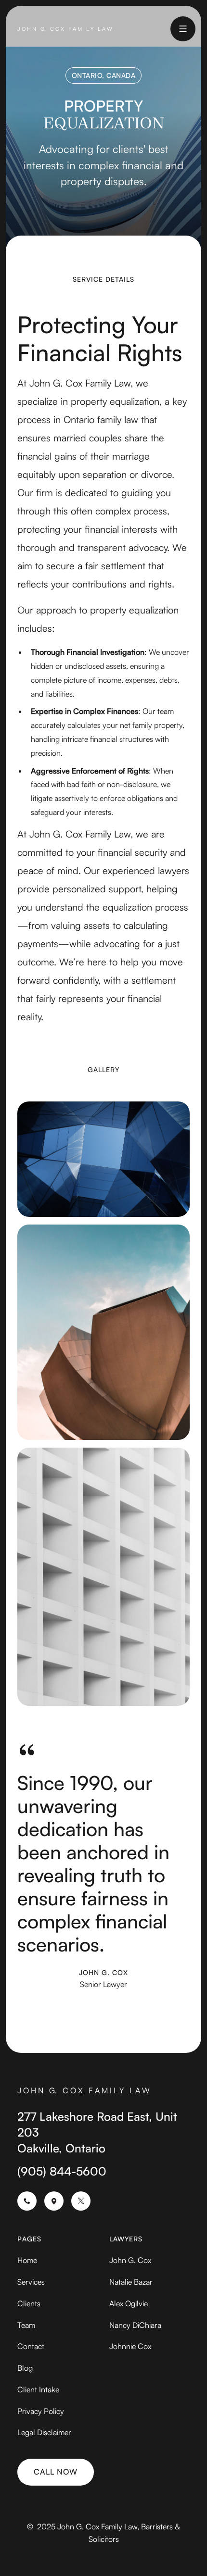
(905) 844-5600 (62, 2171)
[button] (183, 29)
